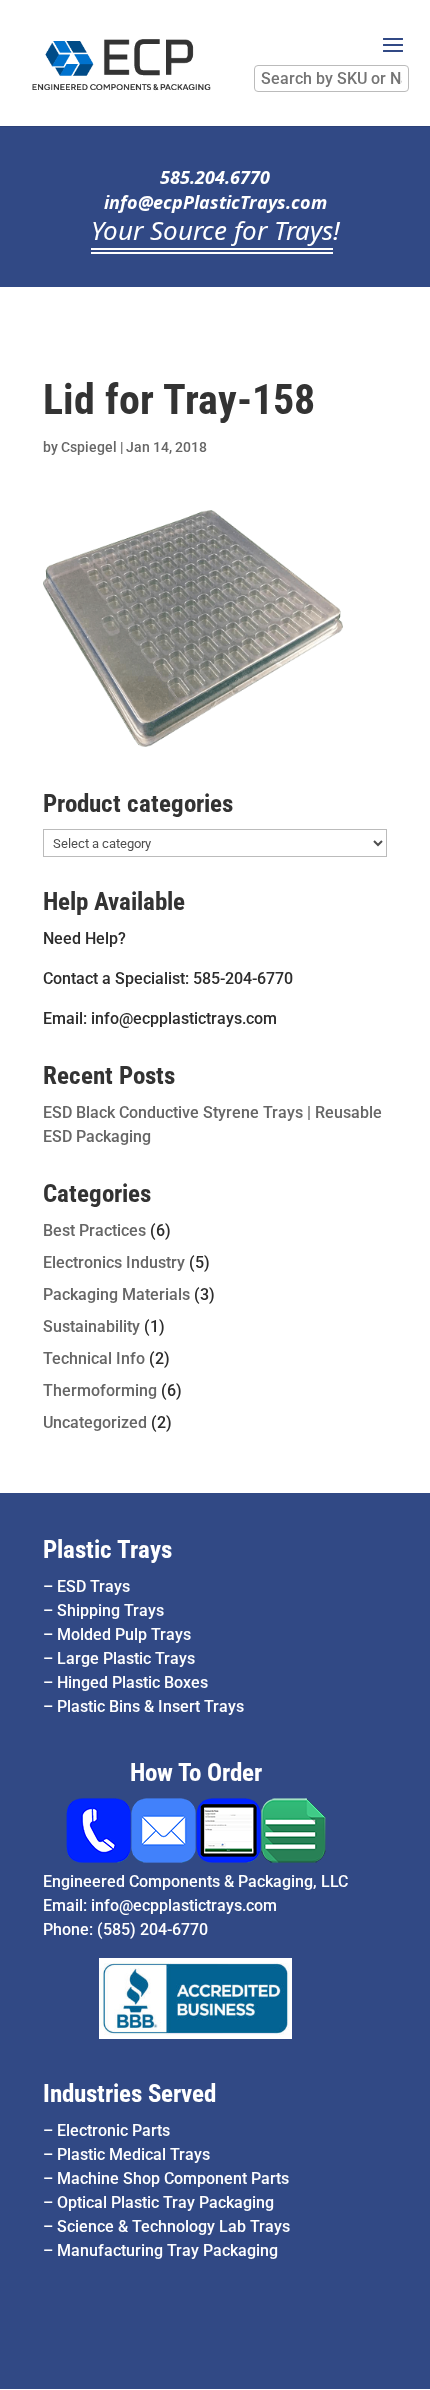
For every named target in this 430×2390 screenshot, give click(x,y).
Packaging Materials (116, 1294)
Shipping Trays (110, 1610)
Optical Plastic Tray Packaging (165, 2202)
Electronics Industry (114, 1262)
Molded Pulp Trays (124, 1634)
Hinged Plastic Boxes (132, 1682)
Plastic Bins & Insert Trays (150, 1706)
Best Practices (94, 1230)
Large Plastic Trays (126, 1658)
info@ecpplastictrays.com (184, 1905)
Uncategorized (95, 1422)
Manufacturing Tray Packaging (167, 2250)
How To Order (196, 1772)
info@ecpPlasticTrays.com (215, 202)
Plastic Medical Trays (133, 2154)
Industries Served (129, 2093)
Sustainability (91, 1326)
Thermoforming (100, 1390)
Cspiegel (89, 447)
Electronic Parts (113, 2130)
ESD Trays (93, 1586)
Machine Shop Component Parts (173, 2178)
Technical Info (94, 1358)
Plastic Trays (107, 1549)
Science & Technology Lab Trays (173, 2226)
